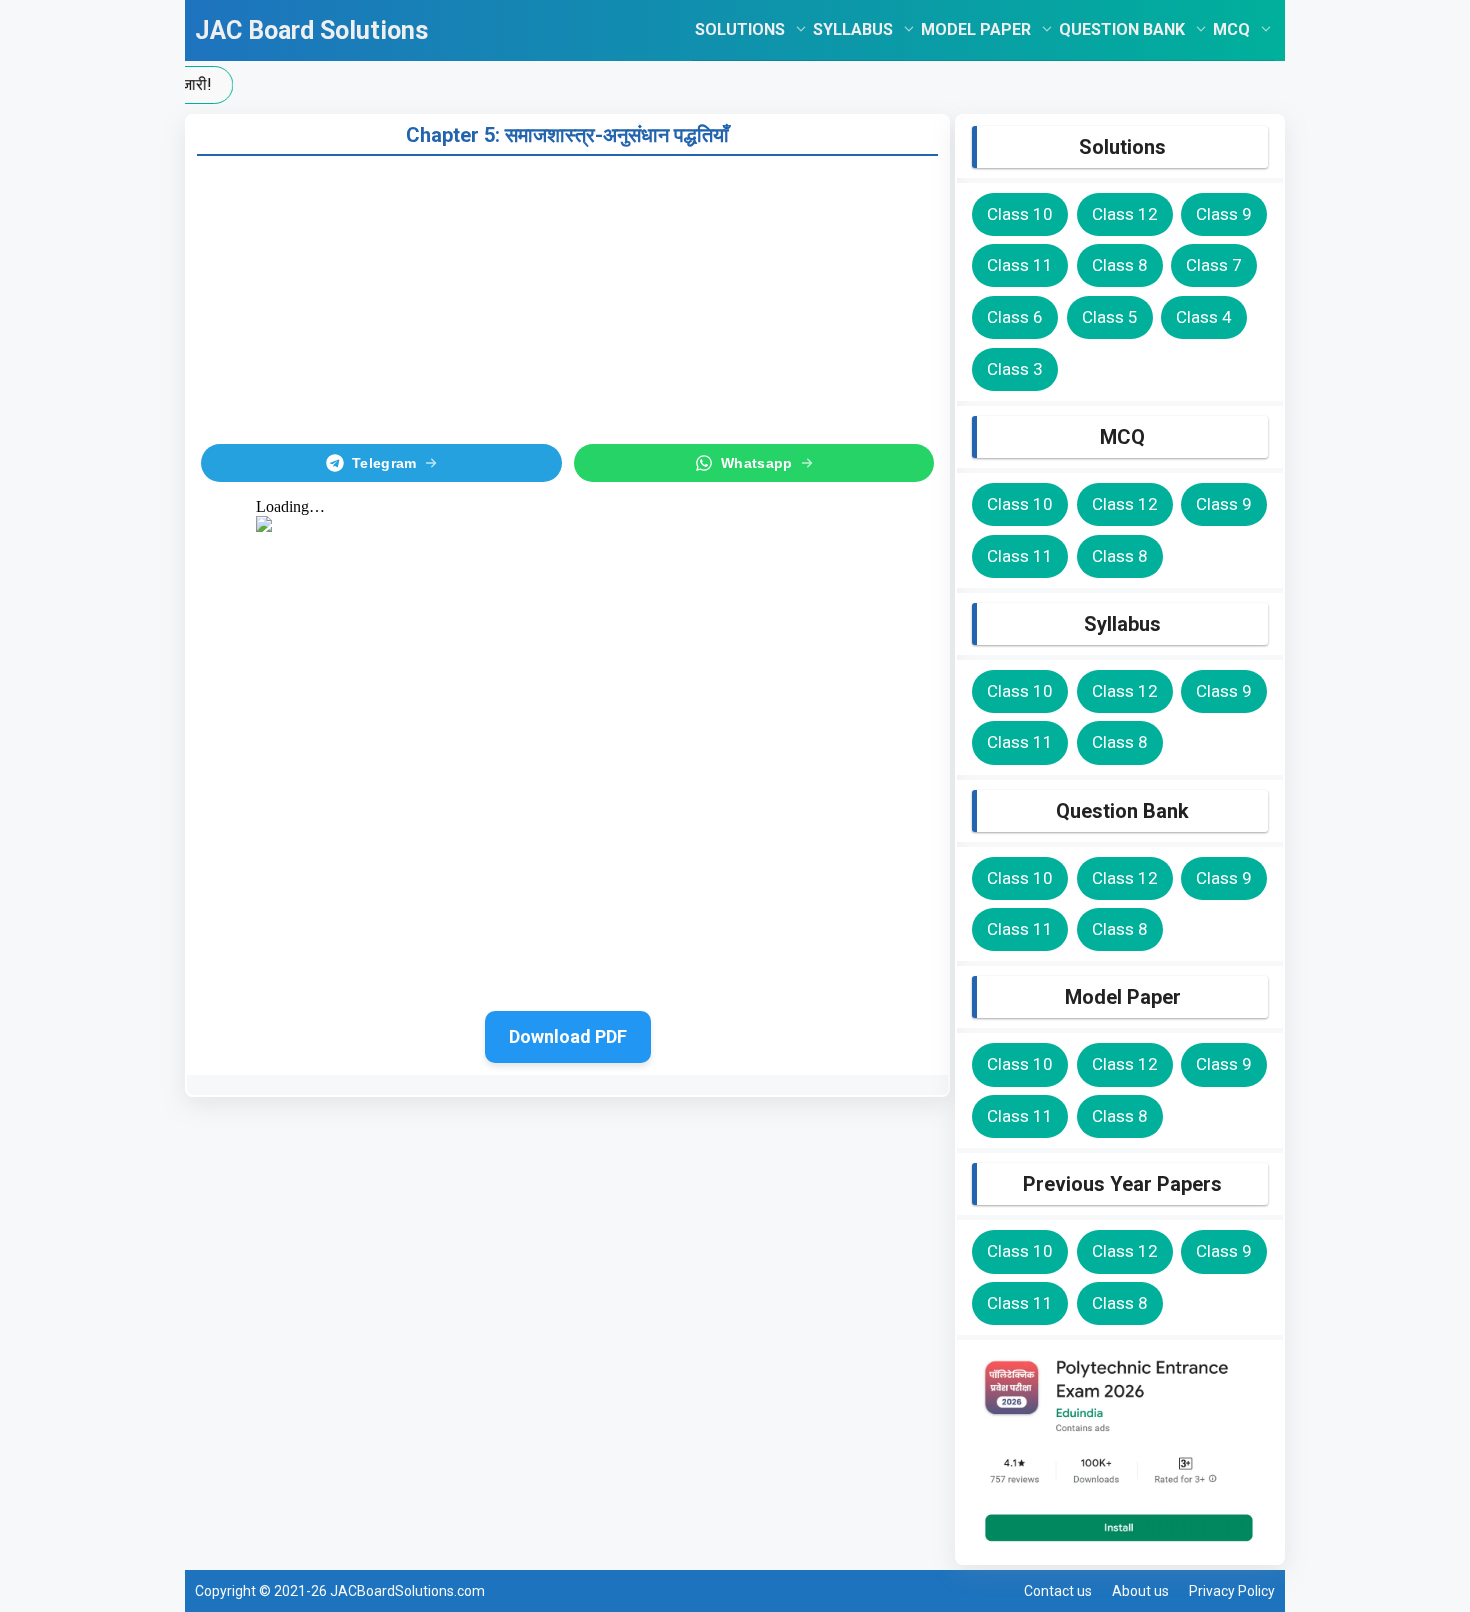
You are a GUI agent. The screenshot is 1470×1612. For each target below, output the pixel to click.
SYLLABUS (853, 29)
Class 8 (1120, 265)
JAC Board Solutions (311, 30)
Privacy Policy (1232, 1591)
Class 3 (1015, 369)
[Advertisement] (567, 296)
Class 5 (1110, 317)
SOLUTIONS (740, 29)
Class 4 (1204, 317)
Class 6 (1015, 317)
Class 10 (1020, 214)
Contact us (1058, 1591)
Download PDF (568, 1036)
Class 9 (1224, 214)
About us (1140, 1591)
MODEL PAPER (976, 29)
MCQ (1231, 29)
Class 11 (1020, 265)
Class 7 (1214, 265)
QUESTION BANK (1122, 29)
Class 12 (1125, 214)
